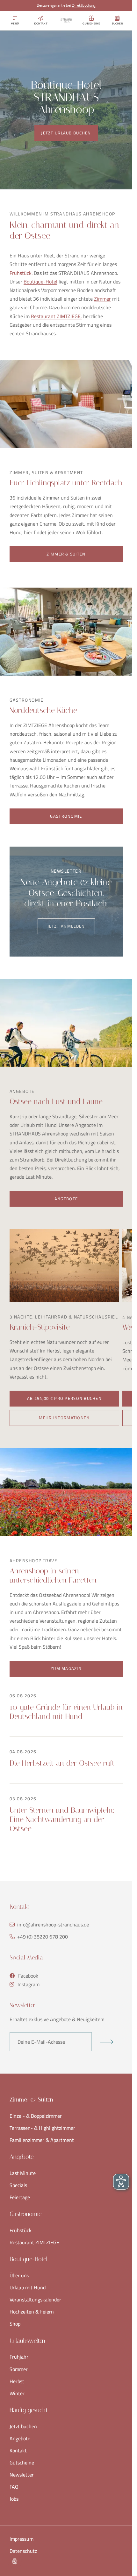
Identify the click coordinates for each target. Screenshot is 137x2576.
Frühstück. (21, 273)
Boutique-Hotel (40, 282)
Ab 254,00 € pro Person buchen (64, 1398)
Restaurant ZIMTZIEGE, (56, 316)
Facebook (28, 1976)
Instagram (29, 1984)
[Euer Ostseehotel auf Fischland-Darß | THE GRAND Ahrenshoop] (66, 21)
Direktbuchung (84, 5)
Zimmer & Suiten (66, 554)
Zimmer (102, 299)
